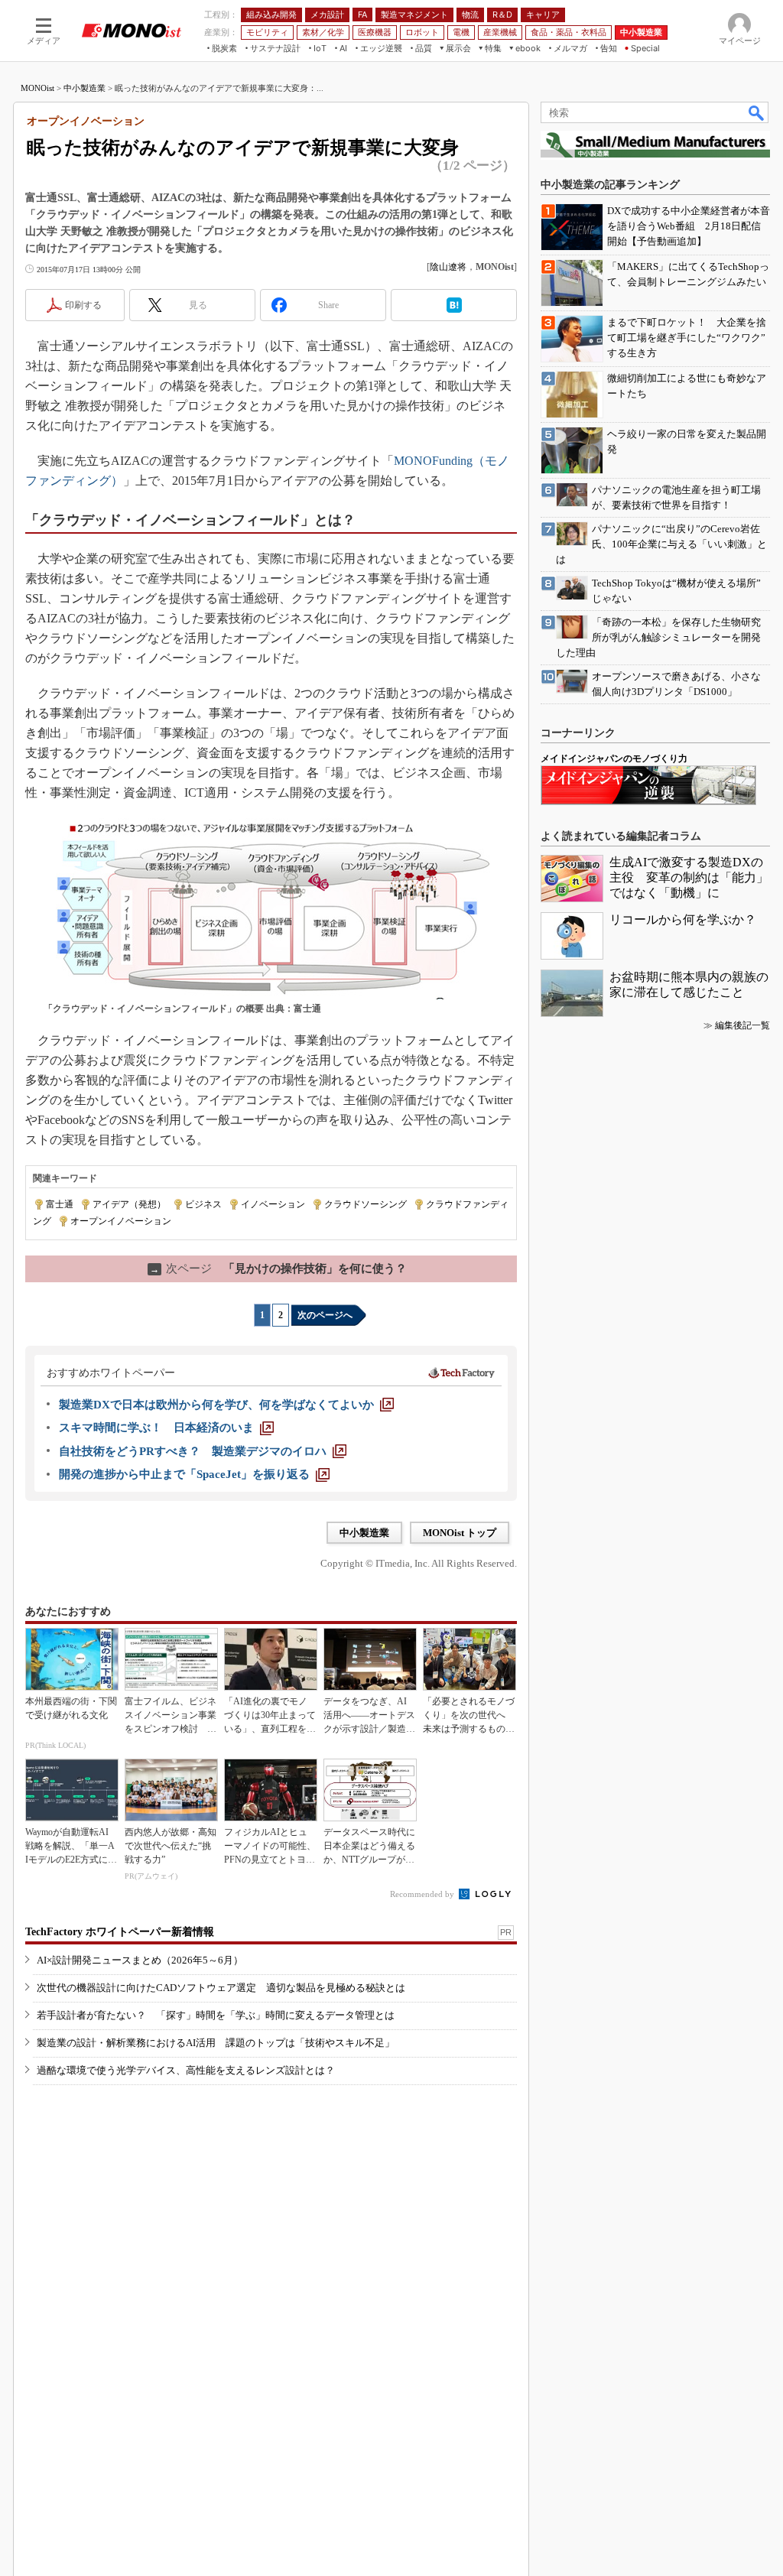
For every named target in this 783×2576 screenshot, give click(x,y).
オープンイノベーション (121, 1221)
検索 (757, 112)
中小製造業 (84, 88)
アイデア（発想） (129, 1204)
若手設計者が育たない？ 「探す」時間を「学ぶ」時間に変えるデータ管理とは (216, 2015)
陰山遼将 (448, 267)
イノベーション (273, 1204)
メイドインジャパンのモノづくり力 (614, 759)
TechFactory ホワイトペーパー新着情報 (120, 1932)
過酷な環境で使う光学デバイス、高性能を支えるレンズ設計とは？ (186, 2070)
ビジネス (203, 1204)
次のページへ (325, 1315)
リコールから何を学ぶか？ (683, 919)
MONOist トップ (460, 1533)
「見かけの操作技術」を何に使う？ (278, 1269)
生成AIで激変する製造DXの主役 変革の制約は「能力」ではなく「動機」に (689, 877)
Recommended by (423, 1894)
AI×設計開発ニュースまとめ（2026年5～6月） (140, 1960)
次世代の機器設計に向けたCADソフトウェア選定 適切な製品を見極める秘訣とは (221, 1988)
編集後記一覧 (742, 1025)
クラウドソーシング (366, 1204)
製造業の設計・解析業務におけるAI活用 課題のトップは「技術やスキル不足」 (216, 2043)
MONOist (37, 88)
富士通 (60, 1204)
